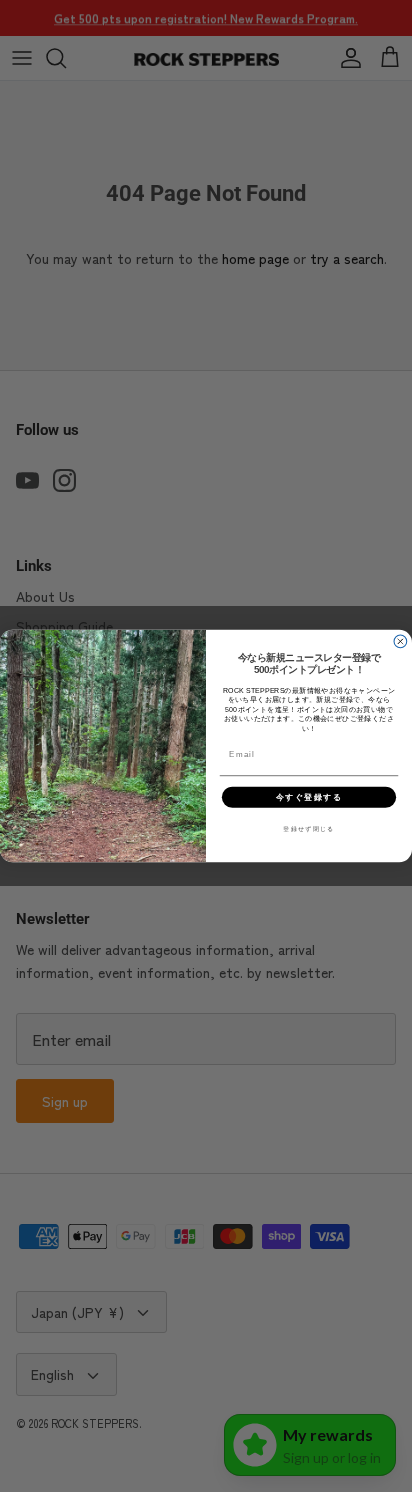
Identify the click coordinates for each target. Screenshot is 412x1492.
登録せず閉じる (309, 828)
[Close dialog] (400, 641)
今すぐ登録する (309, 796)
